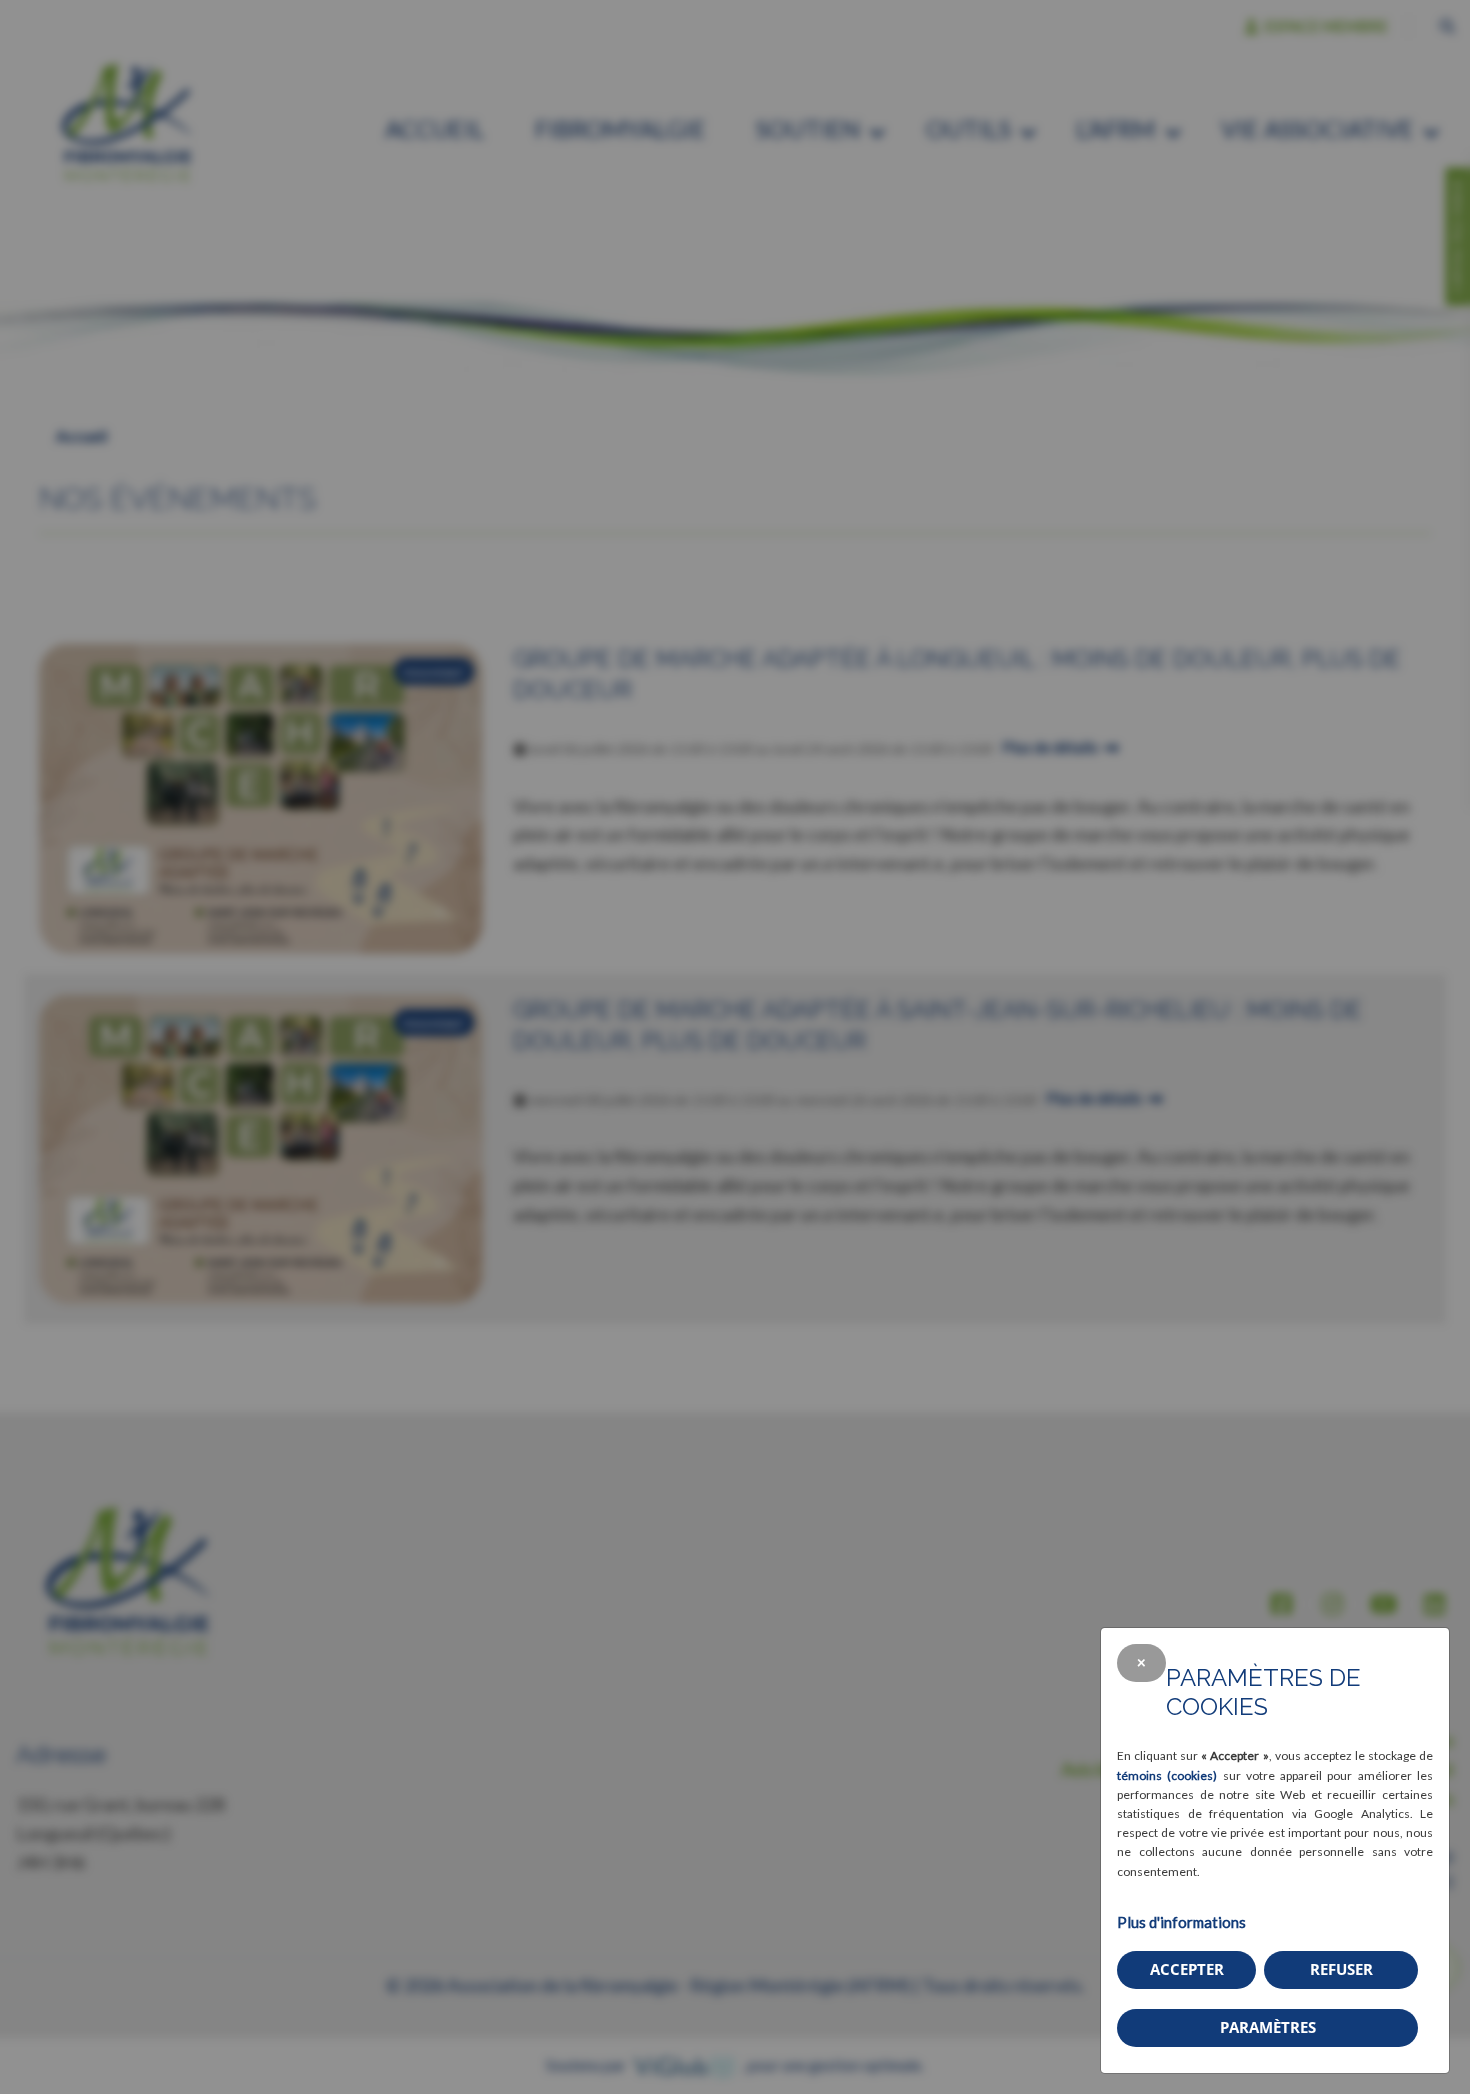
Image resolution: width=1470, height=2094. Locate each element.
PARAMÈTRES (1268, 2027)
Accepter (1187, 1969)
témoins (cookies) (1167, 1775)
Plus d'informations (1181, 1922)
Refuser (1341, 1969)
